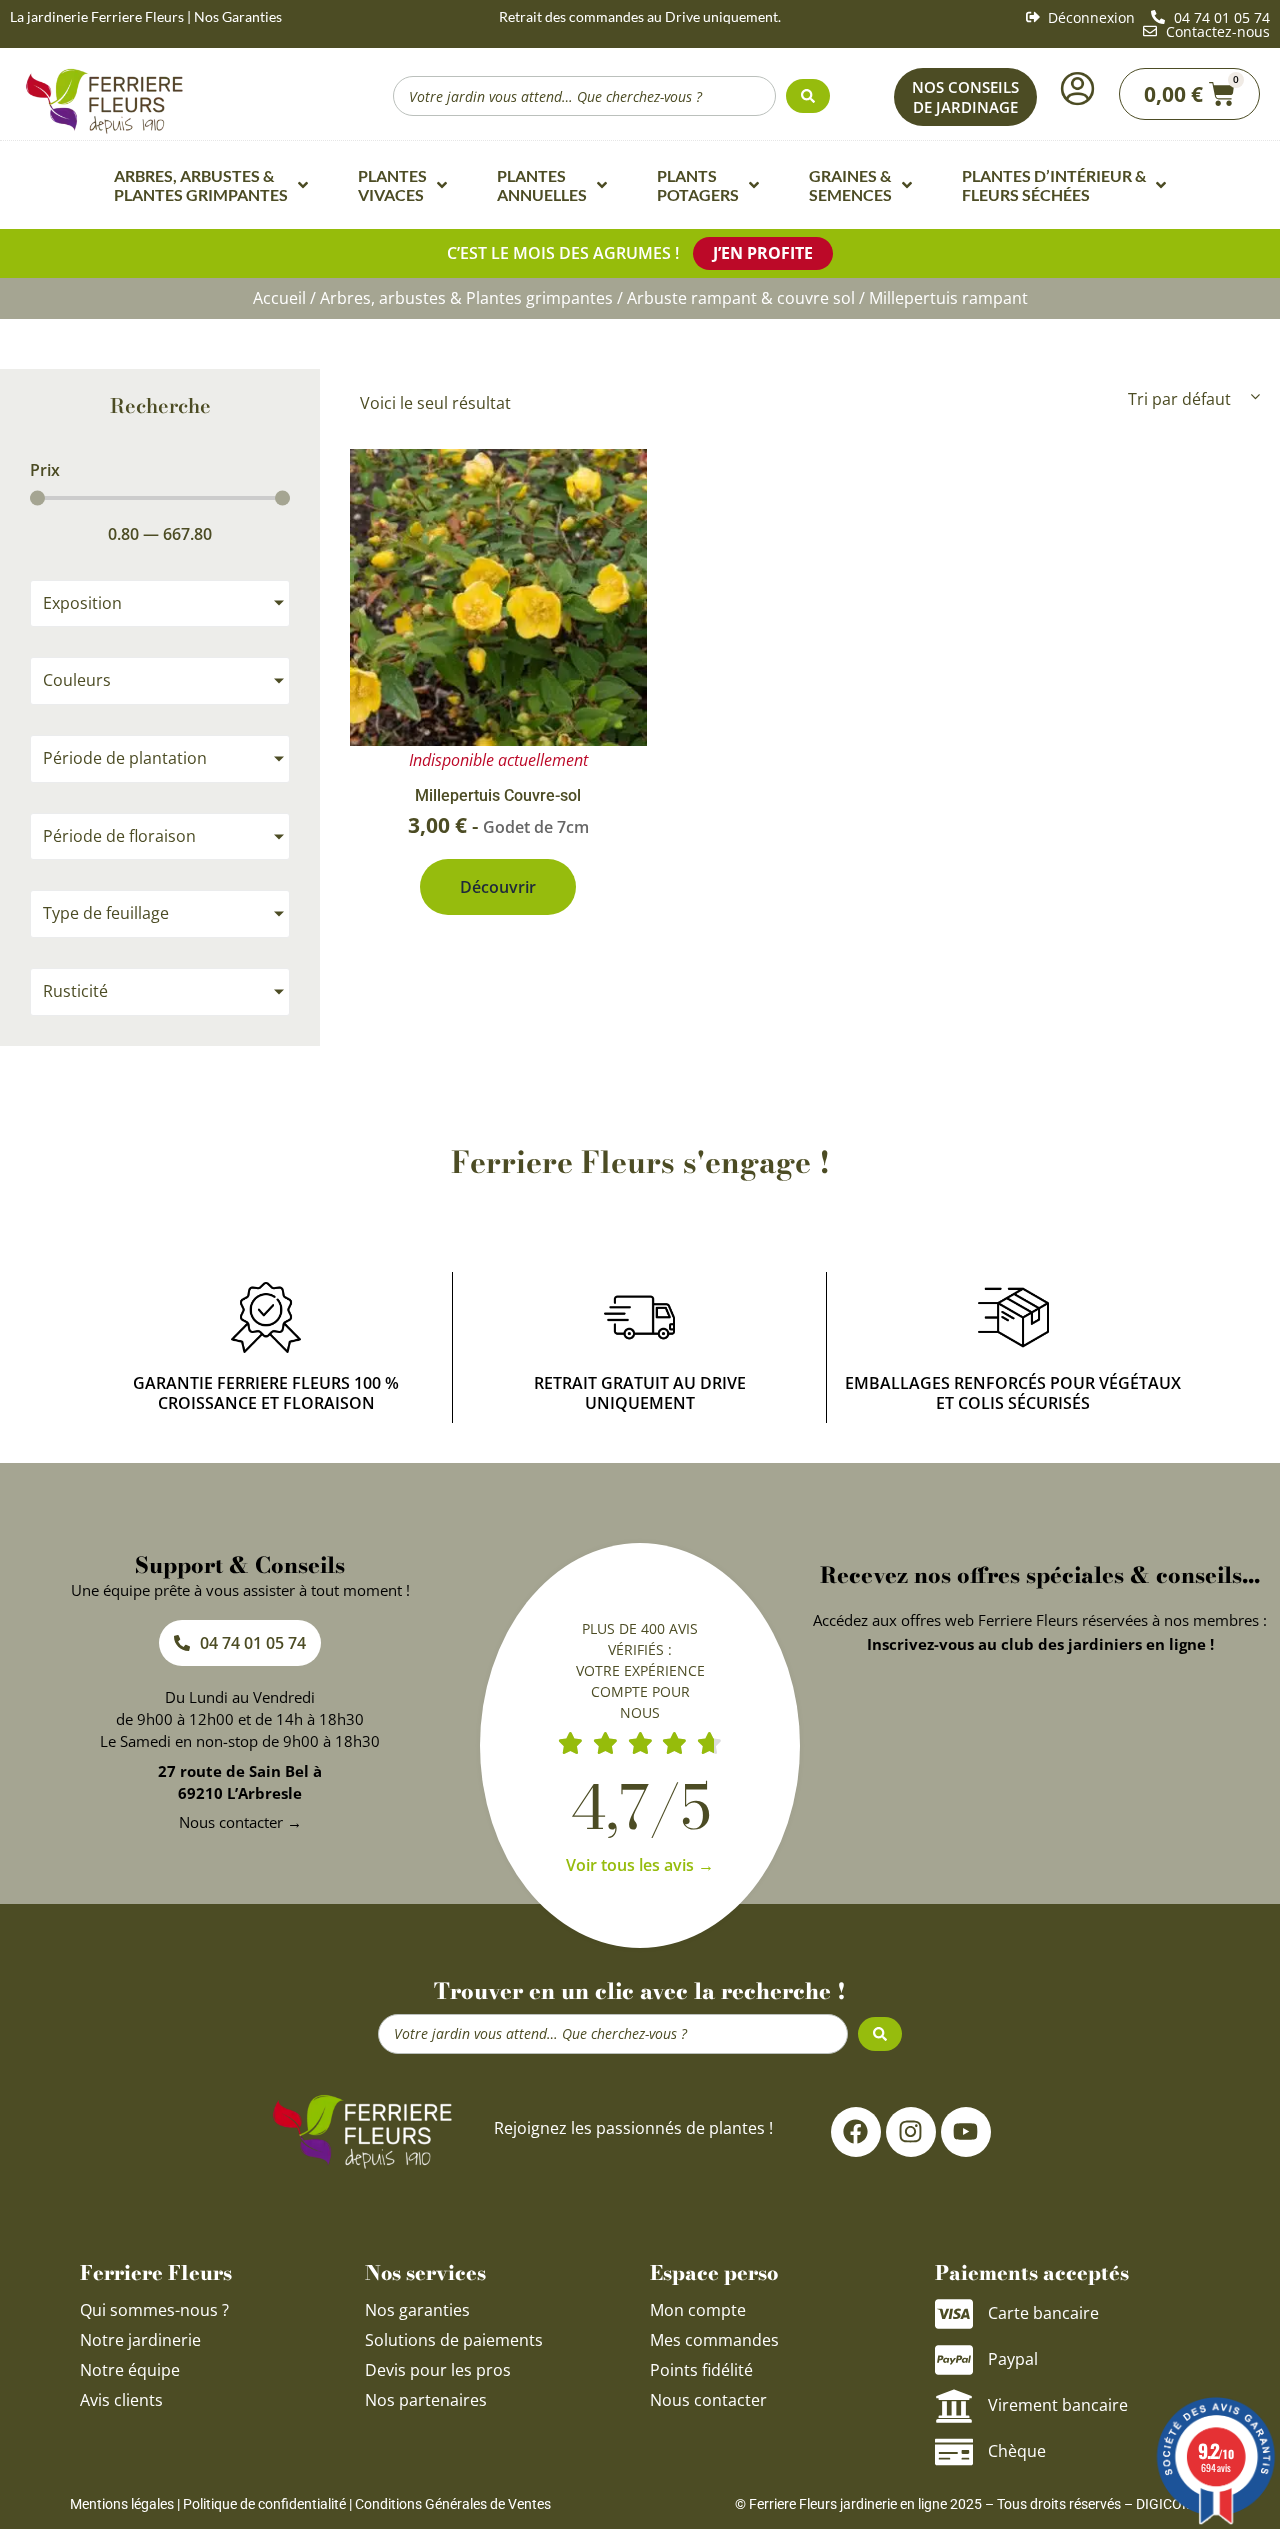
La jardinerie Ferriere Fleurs (97, 16)
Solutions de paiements (454, 2340)
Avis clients (121, 2400)
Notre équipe (130, 2370)
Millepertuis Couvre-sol (498, 795)
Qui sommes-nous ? (156, 2310)
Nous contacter (708, 2400)
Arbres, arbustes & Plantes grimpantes (466, 298)
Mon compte (698, 2310)
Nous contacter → (240, 1822)
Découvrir (498, 887)
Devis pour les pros (438, 2370)
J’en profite (763, 253)
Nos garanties (417, 2310)
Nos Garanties (238, 16)
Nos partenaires (426, 2400)
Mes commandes (714, 2340)
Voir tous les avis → (640, 1865)
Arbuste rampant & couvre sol (741, 298)
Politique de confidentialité (264, 2504)
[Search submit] (808, 96)
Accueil (279, 298)
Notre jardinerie (140, 2340)
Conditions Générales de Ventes (453, 2504)
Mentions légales (122, 2504)
